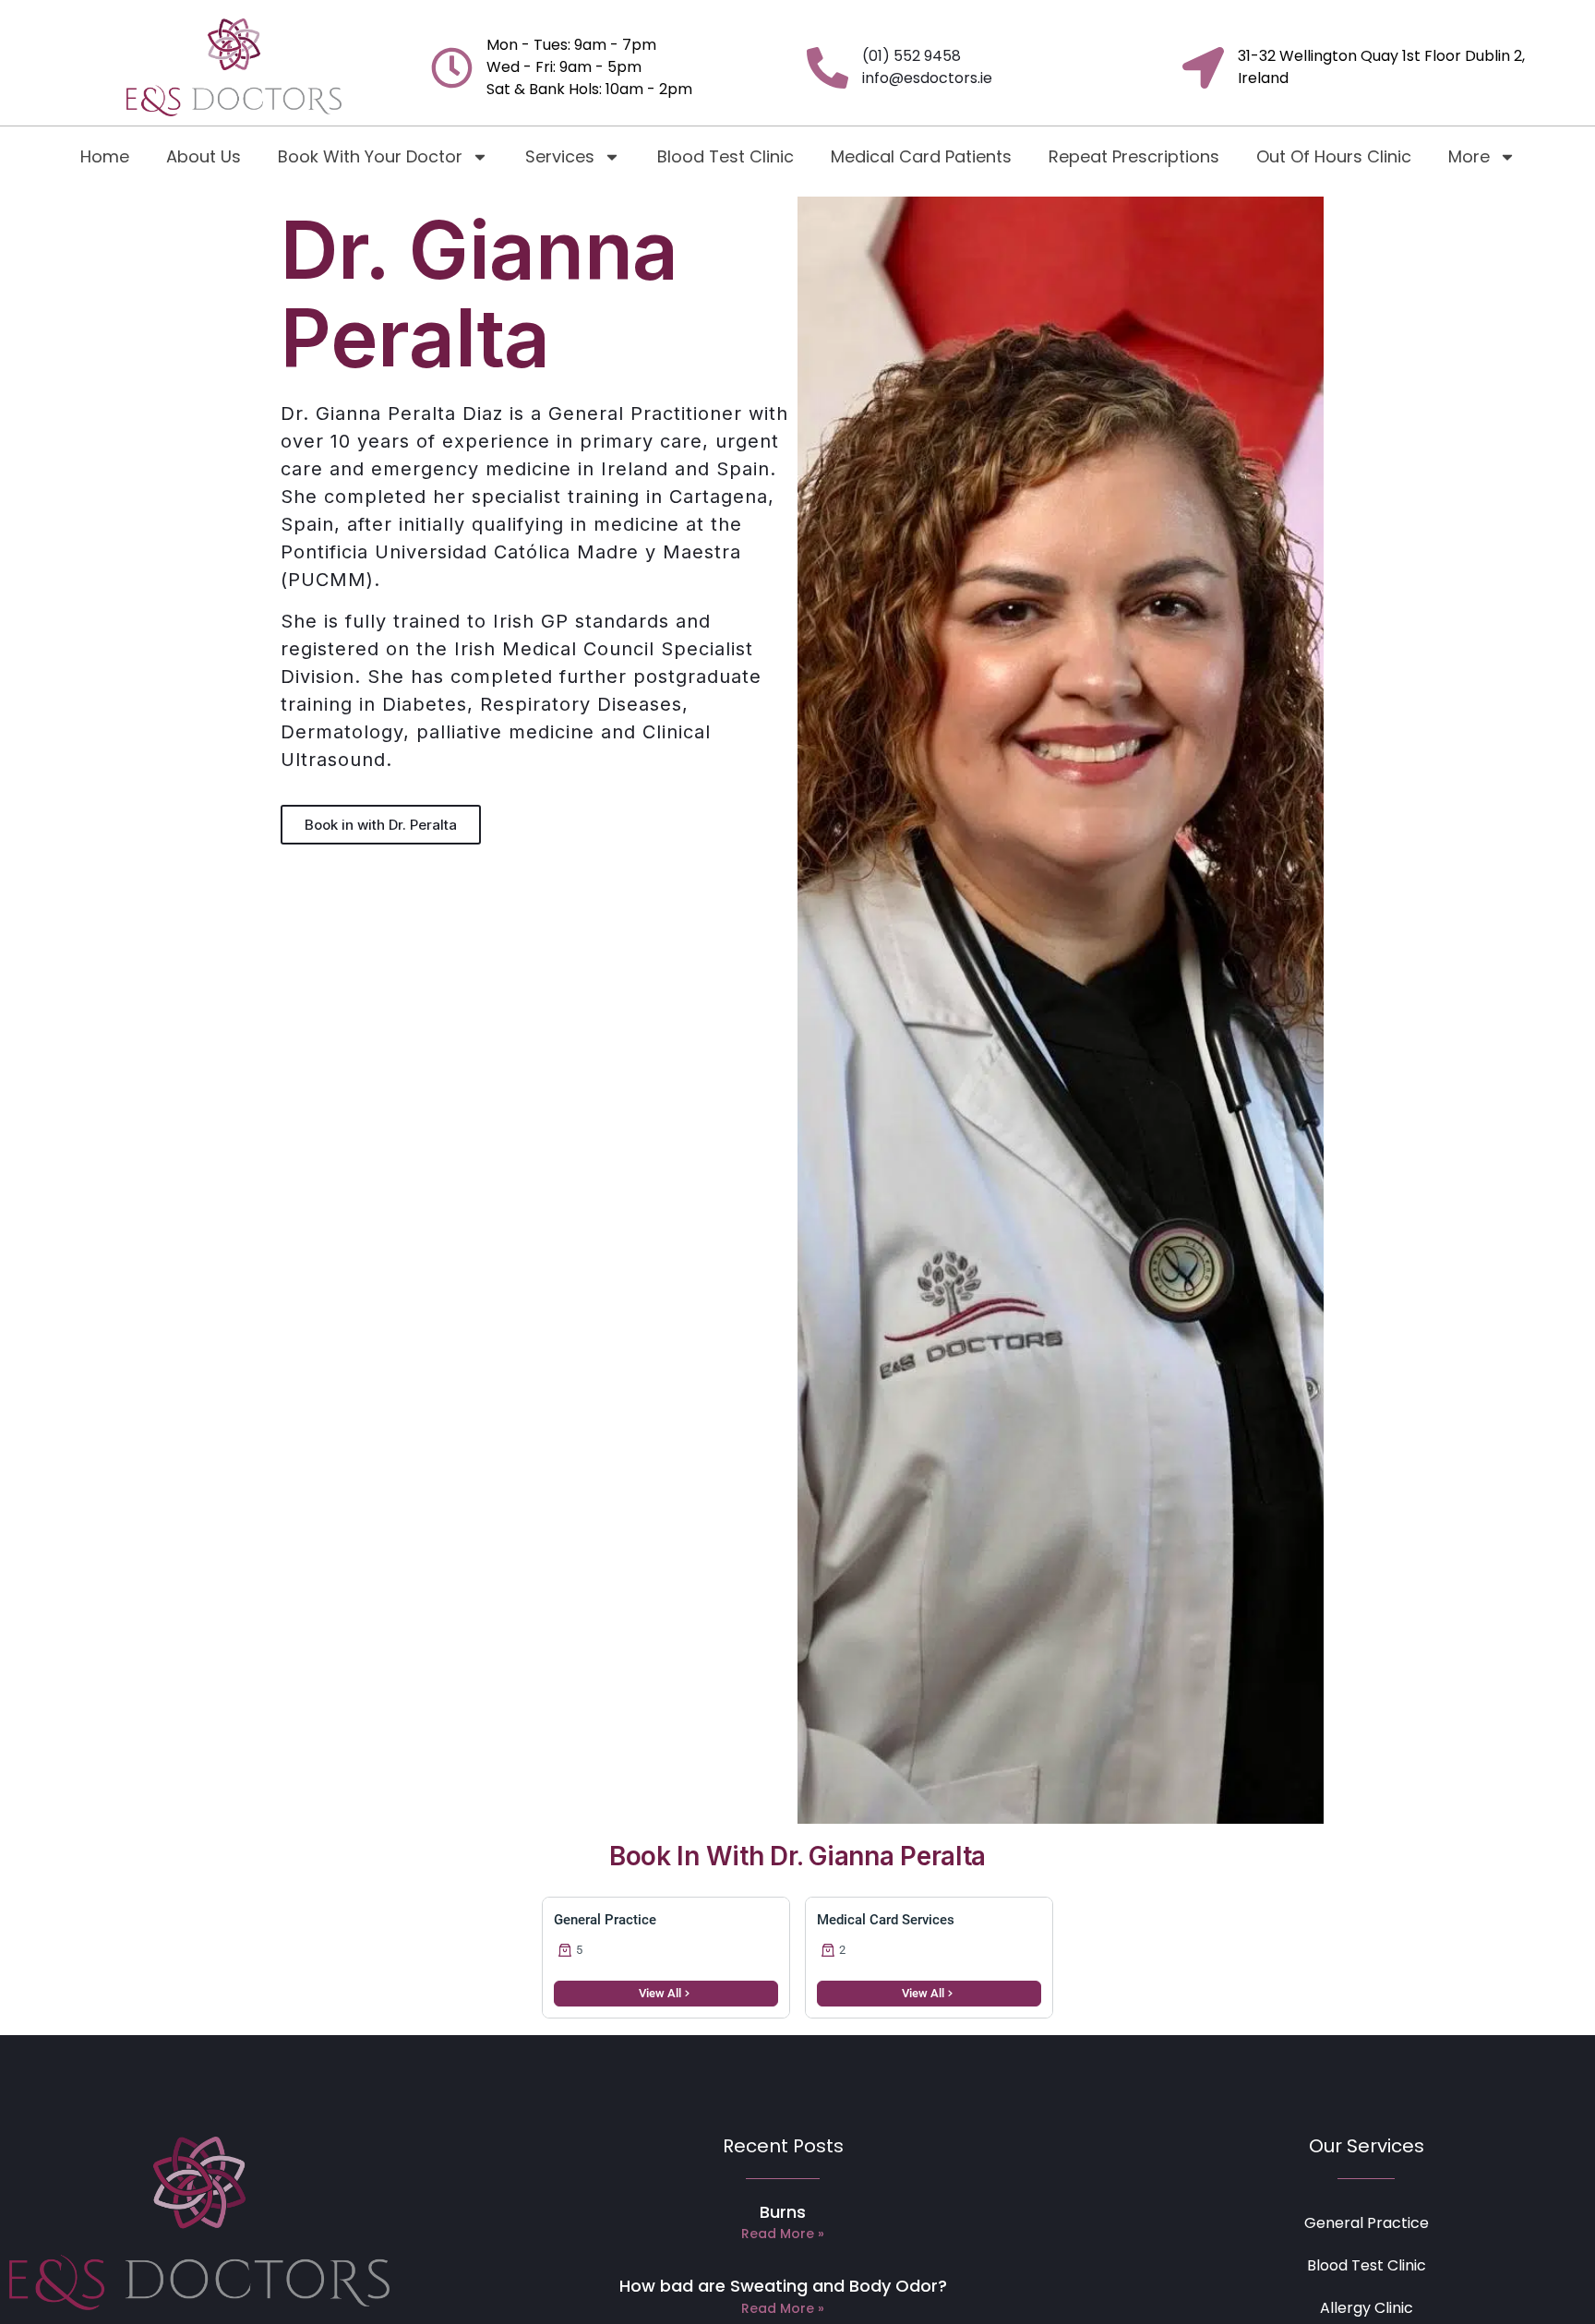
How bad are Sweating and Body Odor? (783, 2286)
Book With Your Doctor (370, 156)
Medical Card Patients (921, 156)
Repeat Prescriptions (1134, 156)
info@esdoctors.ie (927, 78)
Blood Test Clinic (726, 156)
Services (560, 156)
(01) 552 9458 (911, 56)
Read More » (783, 2234)
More (1469, 156)
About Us (204, 156)
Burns (783, 2212)
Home (105, 156)
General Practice (1367, 2223)
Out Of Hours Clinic (1334, 156)
